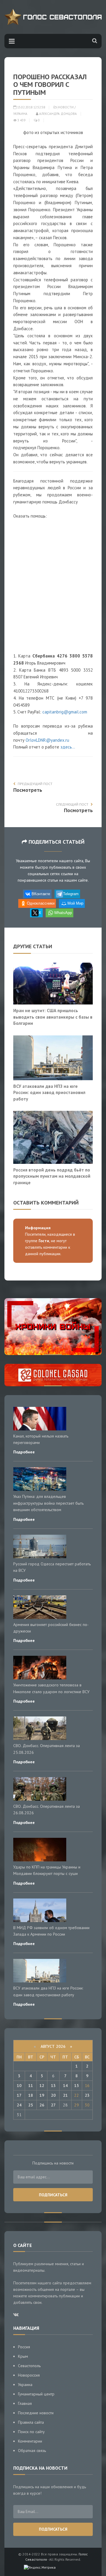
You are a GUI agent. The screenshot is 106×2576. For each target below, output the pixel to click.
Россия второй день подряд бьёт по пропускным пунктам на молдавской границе (52, 1176)
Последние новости (36, 2413)
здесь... (68, 747)
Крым (23, 2356)
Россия (24, 2347)
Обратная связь (32, 2451)
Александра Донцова (58, 114)
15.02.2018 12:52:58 (31, 107)
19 (42, 2095)
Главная (25, 2403)
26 (42, 2105)
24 (19, 2105)
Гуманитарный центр (36, 2394)
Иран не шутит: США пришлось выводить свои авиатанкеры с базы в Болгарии (53, 1017)
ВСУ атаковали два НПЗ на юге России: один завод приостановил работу (49, 1092)
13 (53, 2086)
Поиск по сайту (31, 2432)
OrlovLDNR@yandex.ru (47, 740)
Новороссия (29, 2375)
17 (19, 2095)
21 (65, 2095)
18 (31, 2095)
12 (42, 2086)
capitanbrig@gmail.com (65, 712)
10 (19, 2086)
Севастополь (29, 2366)
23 (87, 2095)
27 (53, 2105)
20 (53, 2095)
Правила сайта (31, 2422)
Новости (66, 107)
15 (77, 2086)
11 (31, 2086)
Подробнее (24, 1452)
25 (31, 2105)
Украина (20, 114)
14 (65, 2086)
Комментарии (30, 2441)
